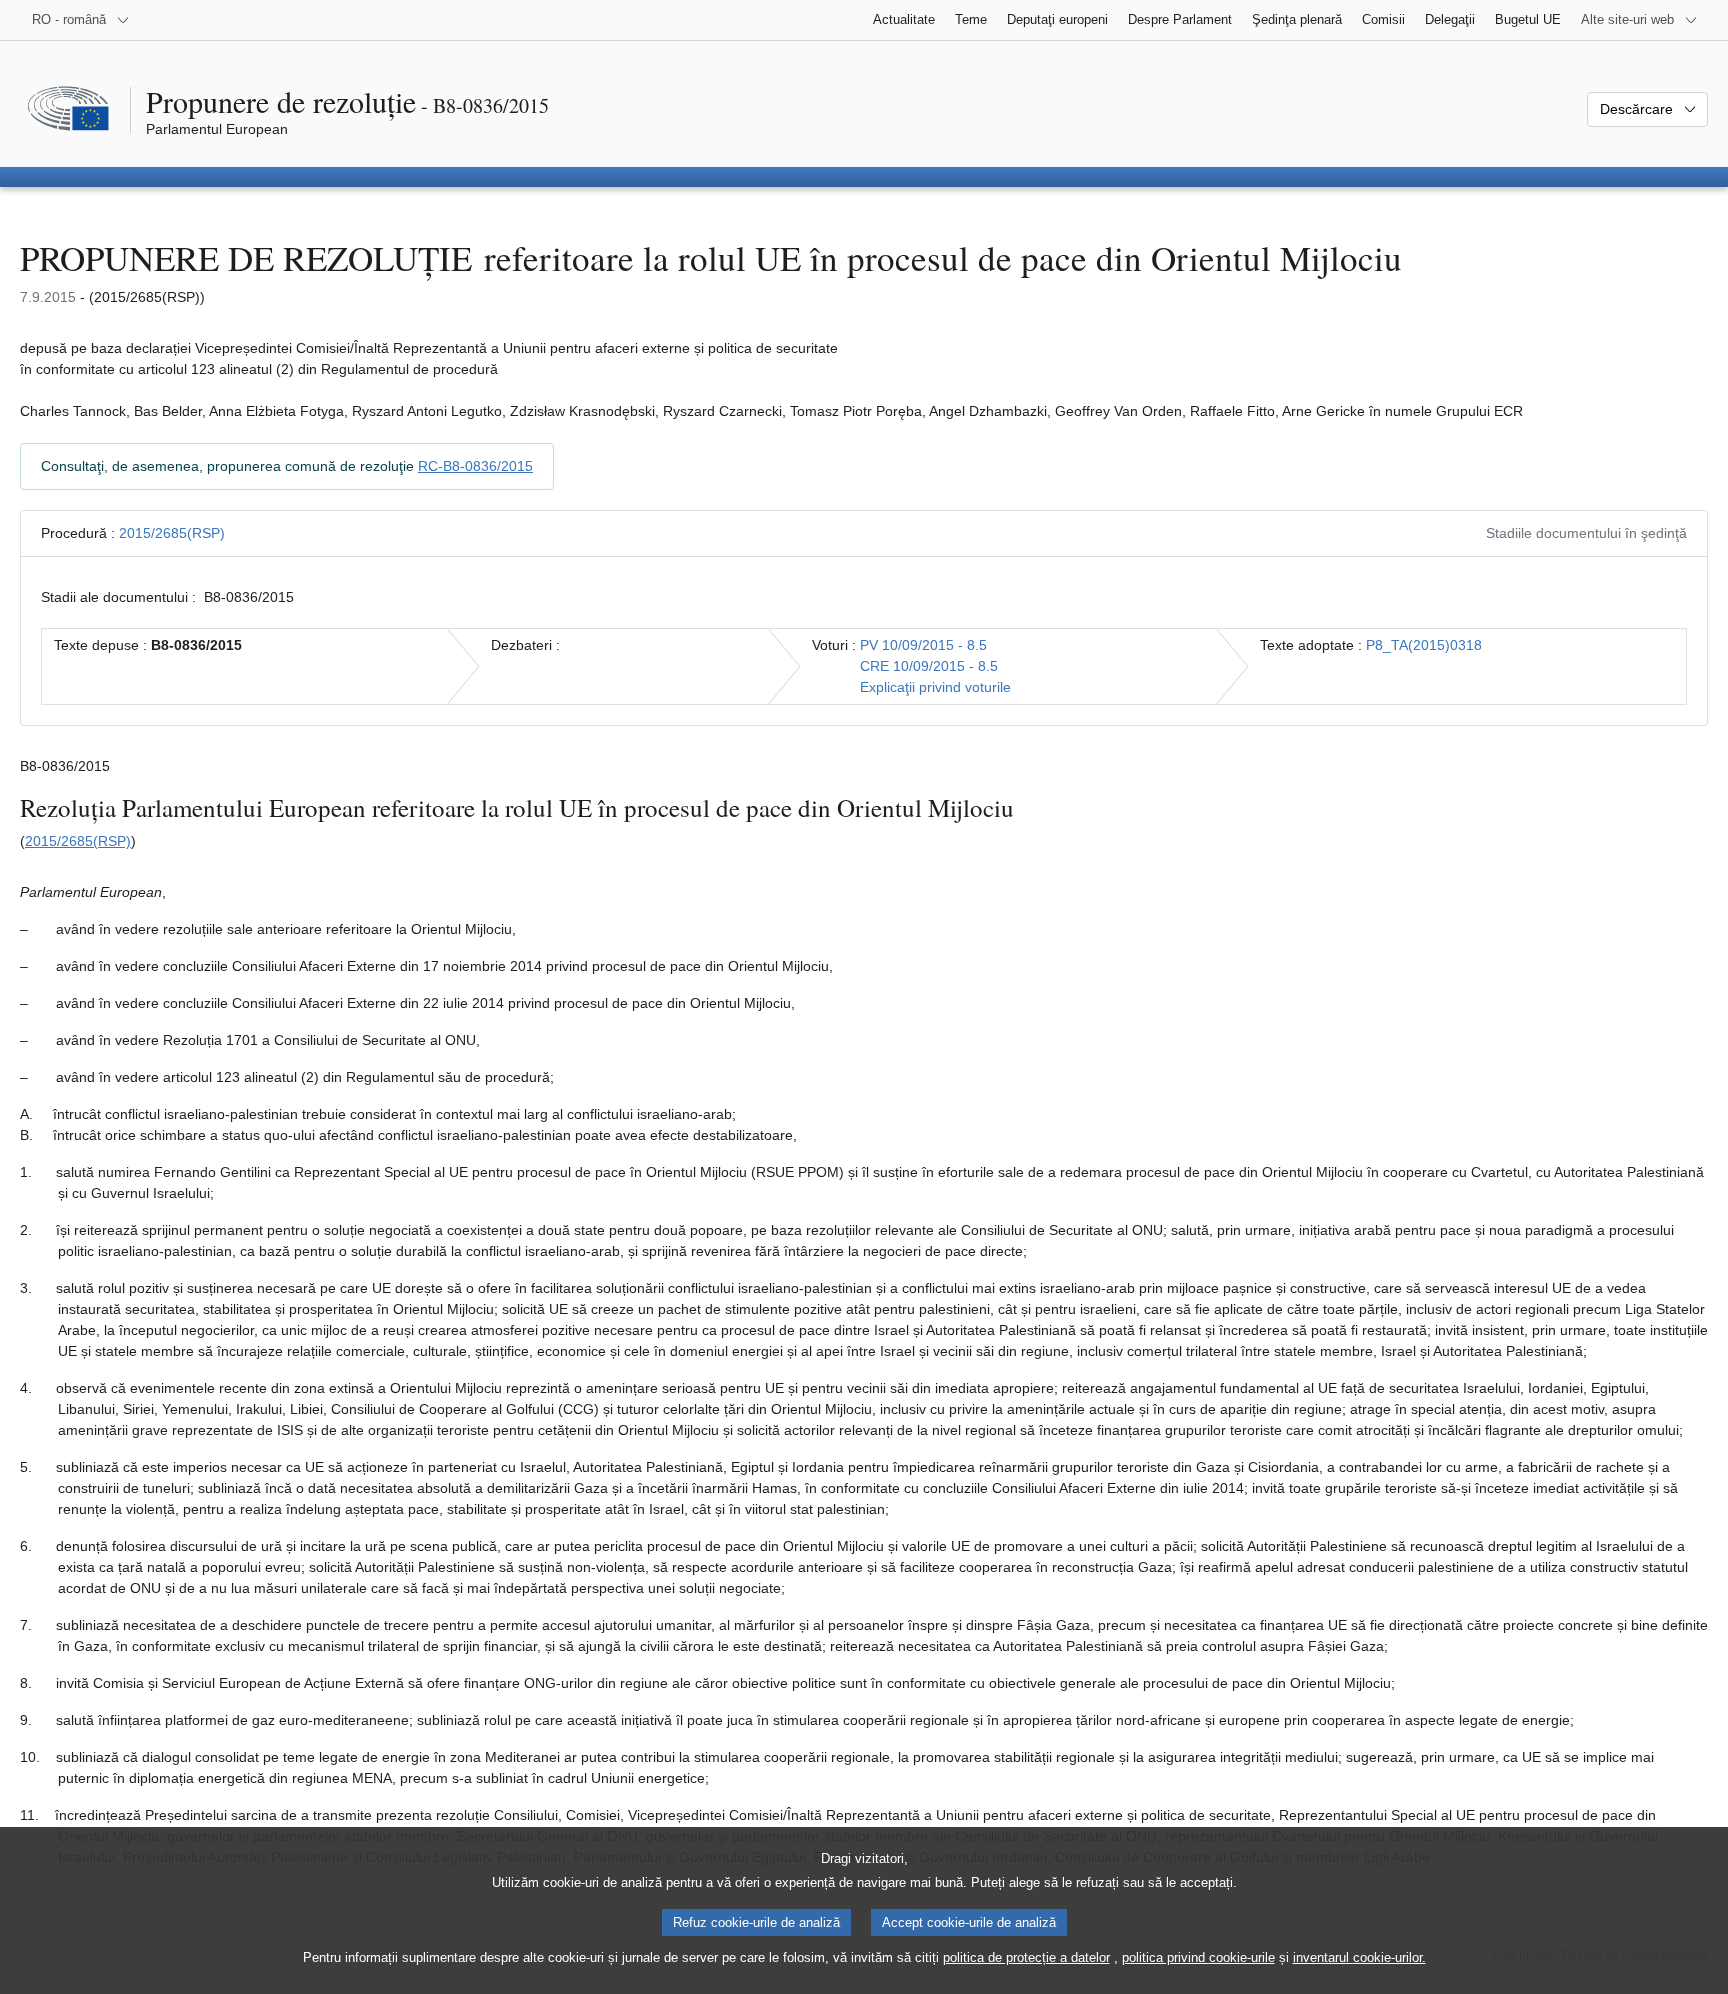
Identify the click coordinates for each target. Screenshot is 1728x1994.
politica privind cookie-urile (1198, 1957)
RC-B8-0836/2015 (475, 466)
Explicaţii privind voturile (935, 687)
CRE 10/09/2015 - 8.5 (929, 666)
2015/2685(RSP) (172, 533)
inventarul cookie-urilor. (1359, 1957)
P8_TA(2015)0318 (1424, 645)
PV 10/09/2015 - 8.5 (923, 645)
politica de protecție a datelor (1026, 1957)
